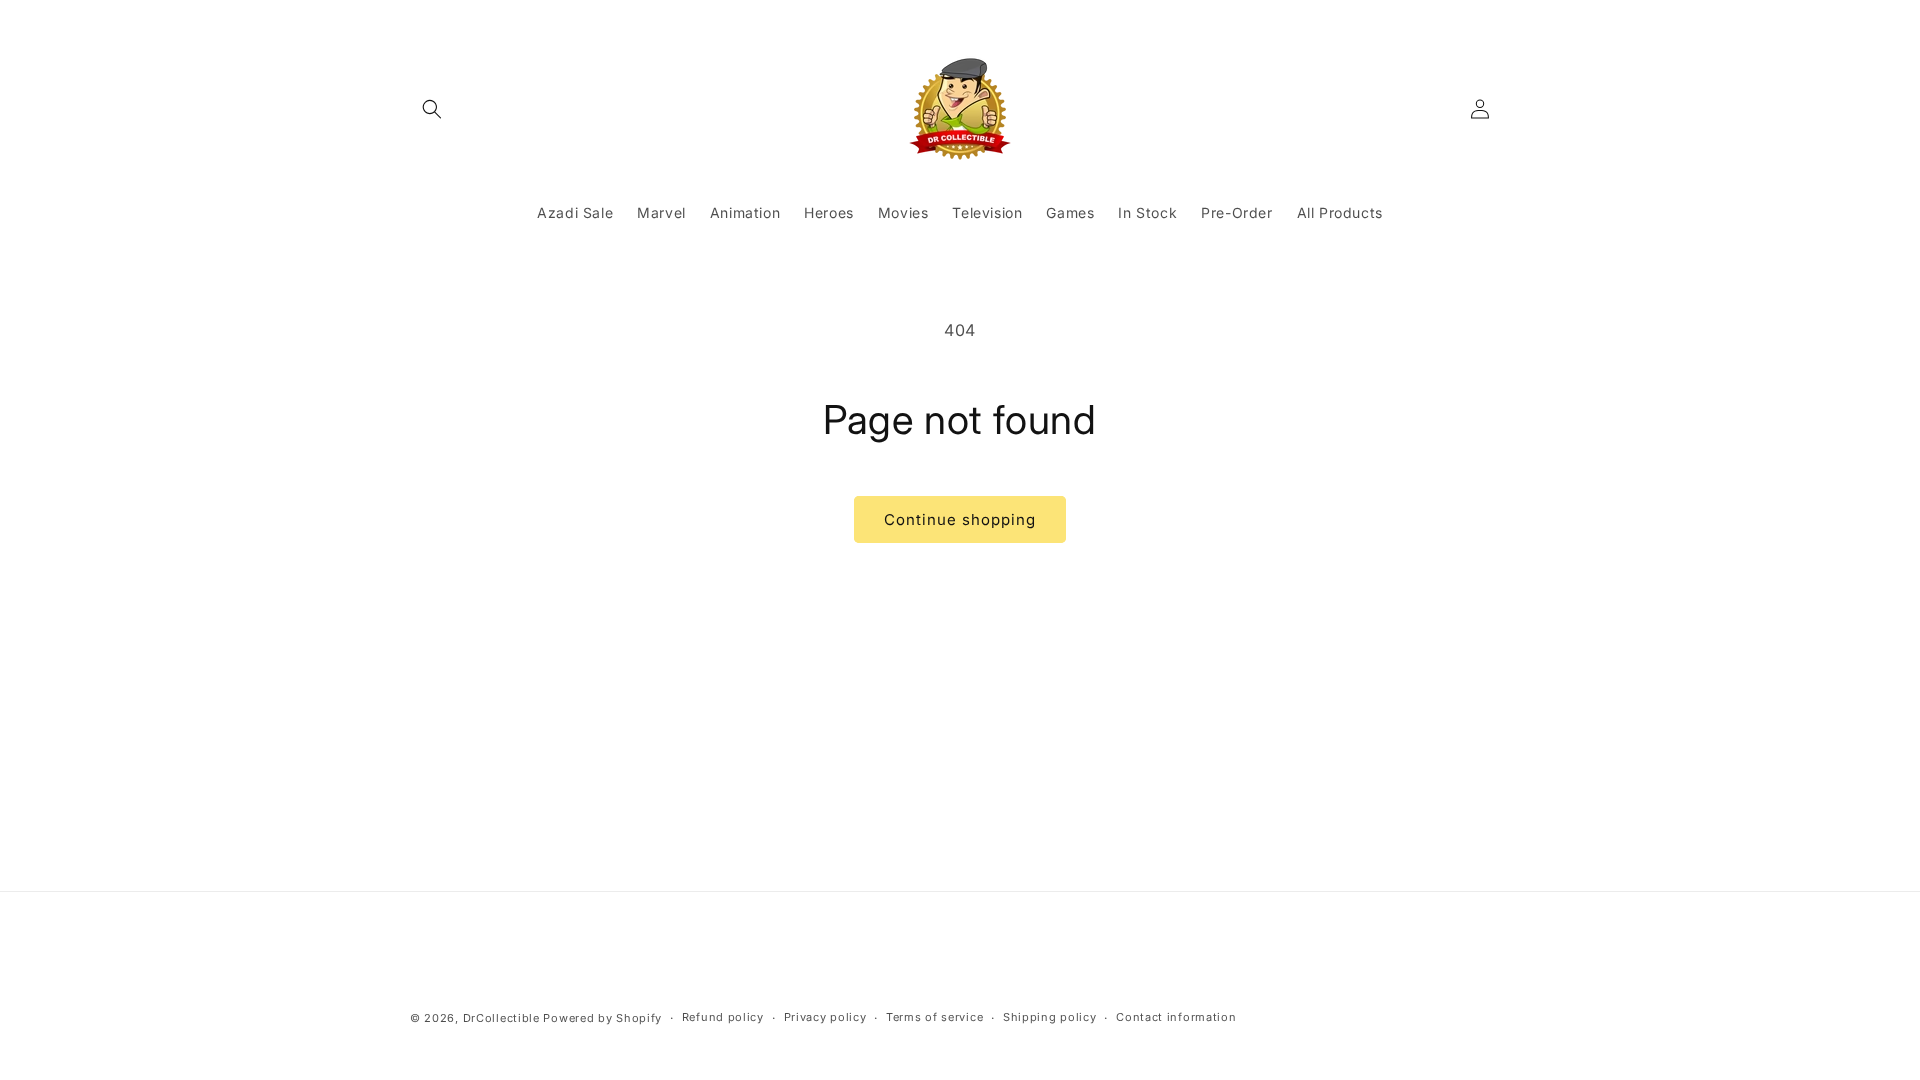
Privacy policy (825, 1017)
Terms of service (934, 1017)
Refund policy (723, 1017)
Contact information (1176, 1017)
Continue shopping (960, 519)
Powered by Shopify (602, 1018)
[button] (432, 109)
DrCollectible (501, 1018)
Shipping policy (1050, 1017)
